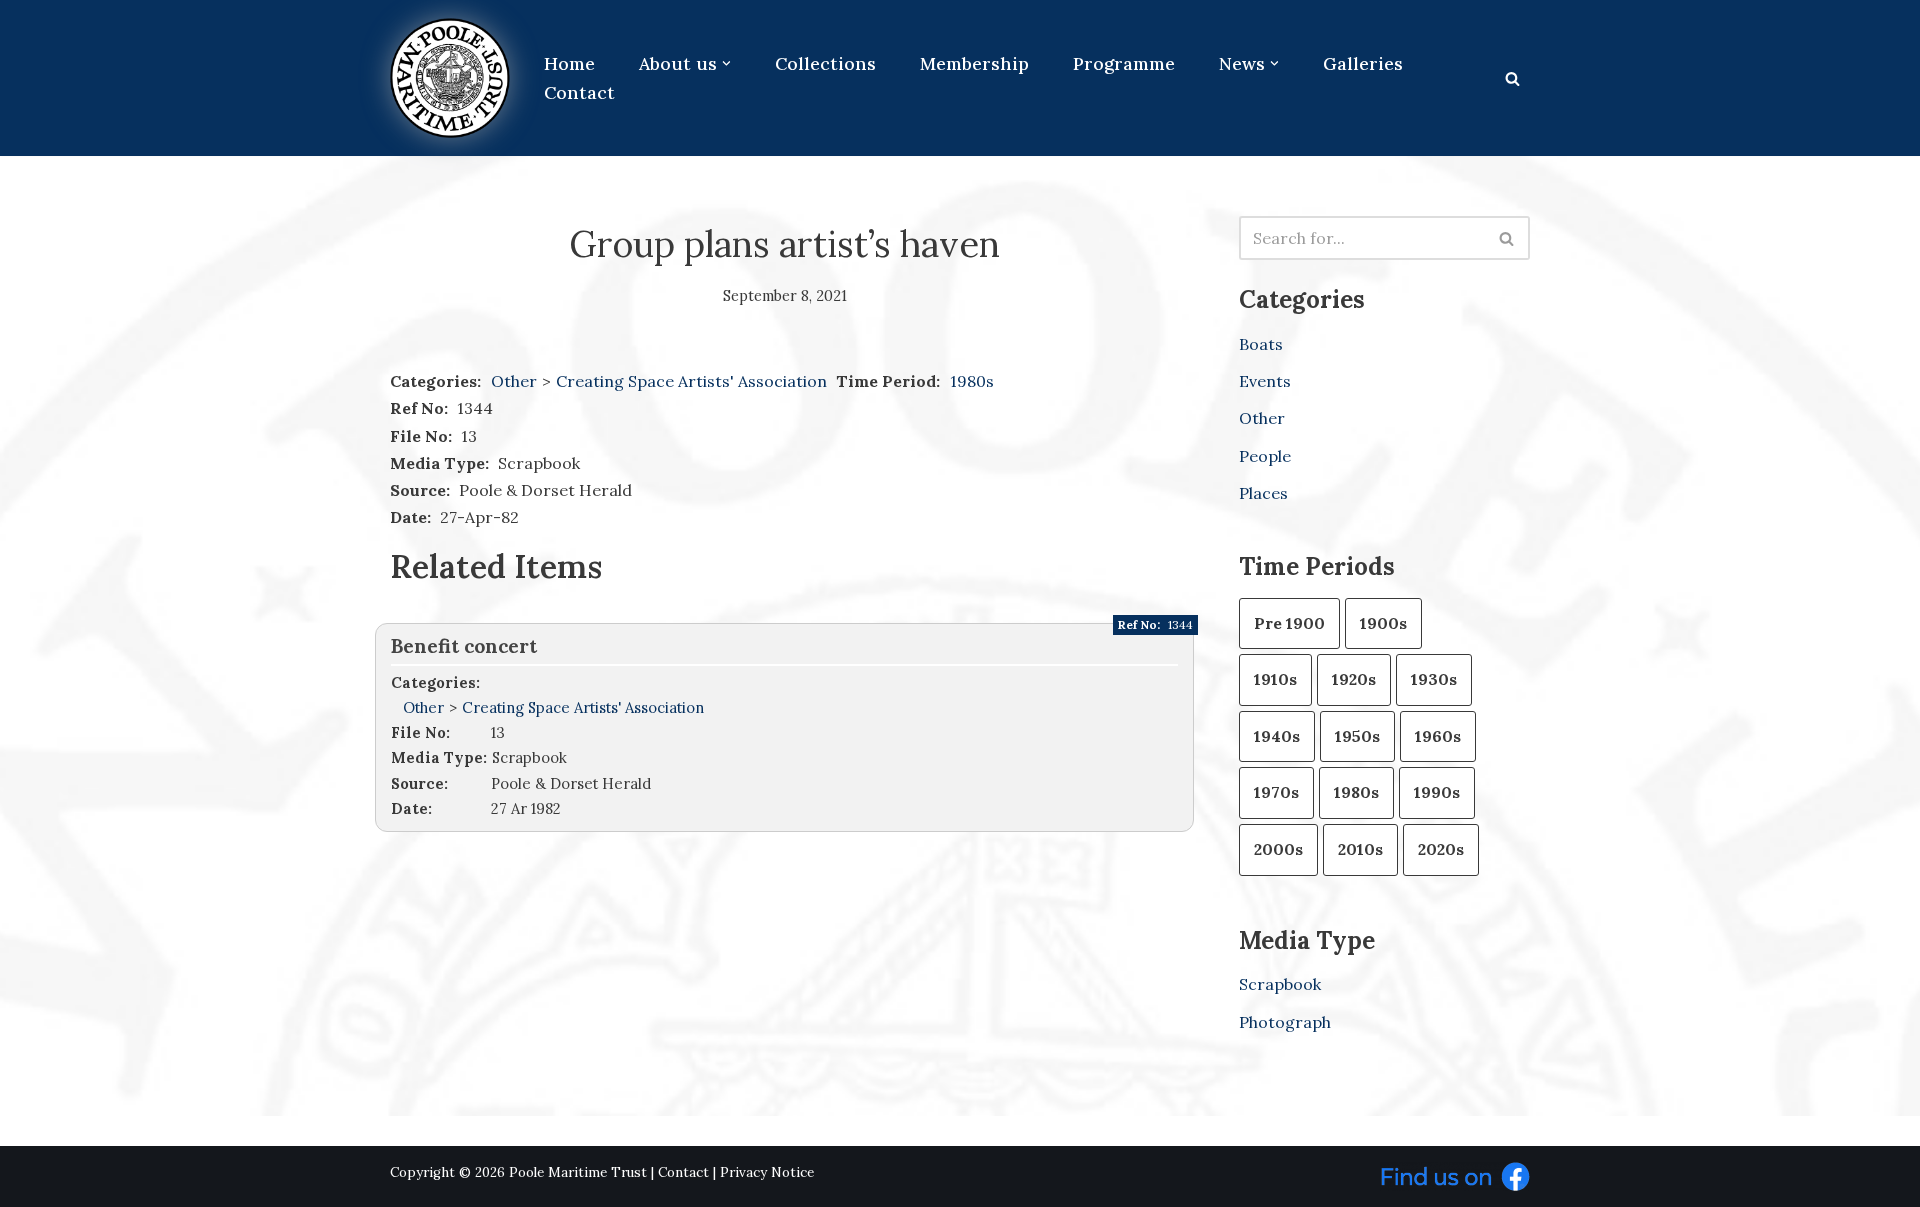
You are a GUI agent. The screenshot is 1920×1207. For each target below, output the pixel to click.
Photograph (1285, 1022)
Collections (825, 63)
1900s (1383, 623)
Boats (1261, 344)
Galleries (1363, 63)
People (1265, 456)
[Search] (1512, 78)
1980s (972, 381)
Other (514, 381)
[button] (726, 63)
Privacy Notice (767, 1172)
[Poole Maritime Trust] (450, 78)
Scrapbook (1280, 984)
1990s (1437, 792)
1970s (1276, 792)
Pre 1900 (1289, 623)
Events (1265, 381)
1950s (1357, 736)
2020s (1441, 849)
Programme (1124, 63)
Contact (579, 92)
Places (1263, 493)
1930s (1434, 679)
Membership (974, 63)
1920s (1354, 679)
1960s (1438, 736)
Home (569, 63)
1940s (1277, 736)
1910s (1275, 679)
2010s (1360, 849)
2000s (1278, 849)
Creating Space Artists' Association (693, 381)
